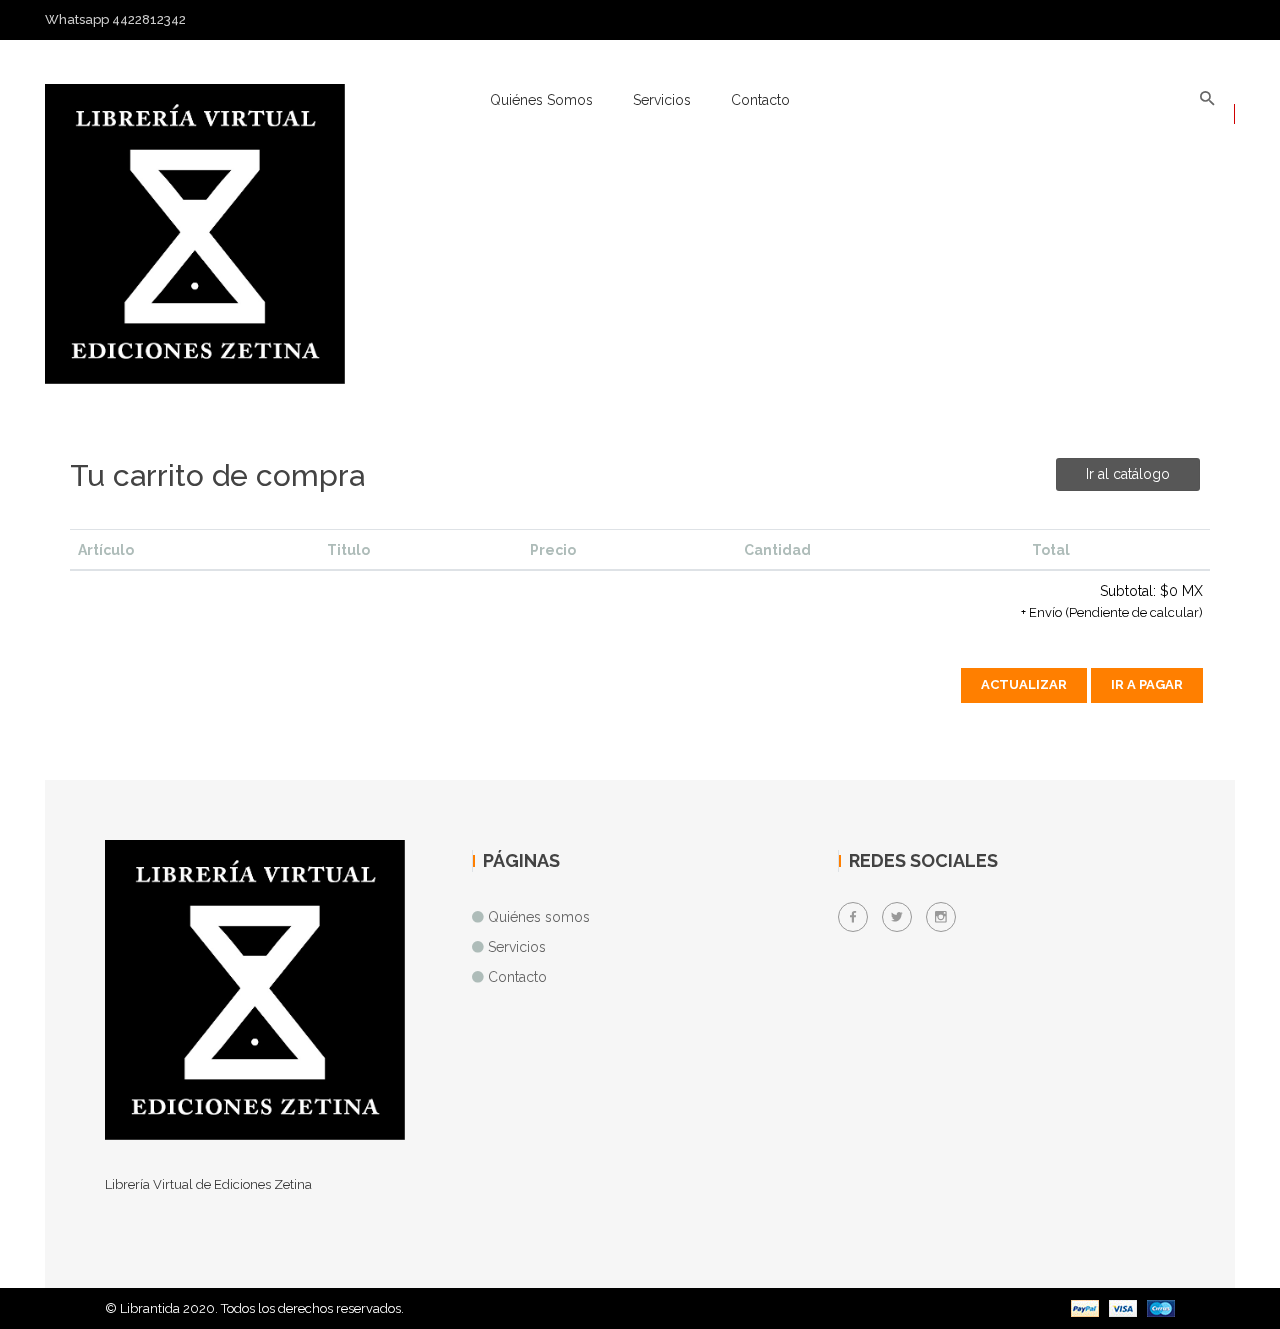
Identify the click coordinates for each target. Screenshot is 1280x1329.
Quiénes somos (541, 100)
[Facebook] (853, 917)
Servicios (662, 100)
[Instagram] (941, 917)
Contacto (760, 100)
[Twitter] (897, 917)
